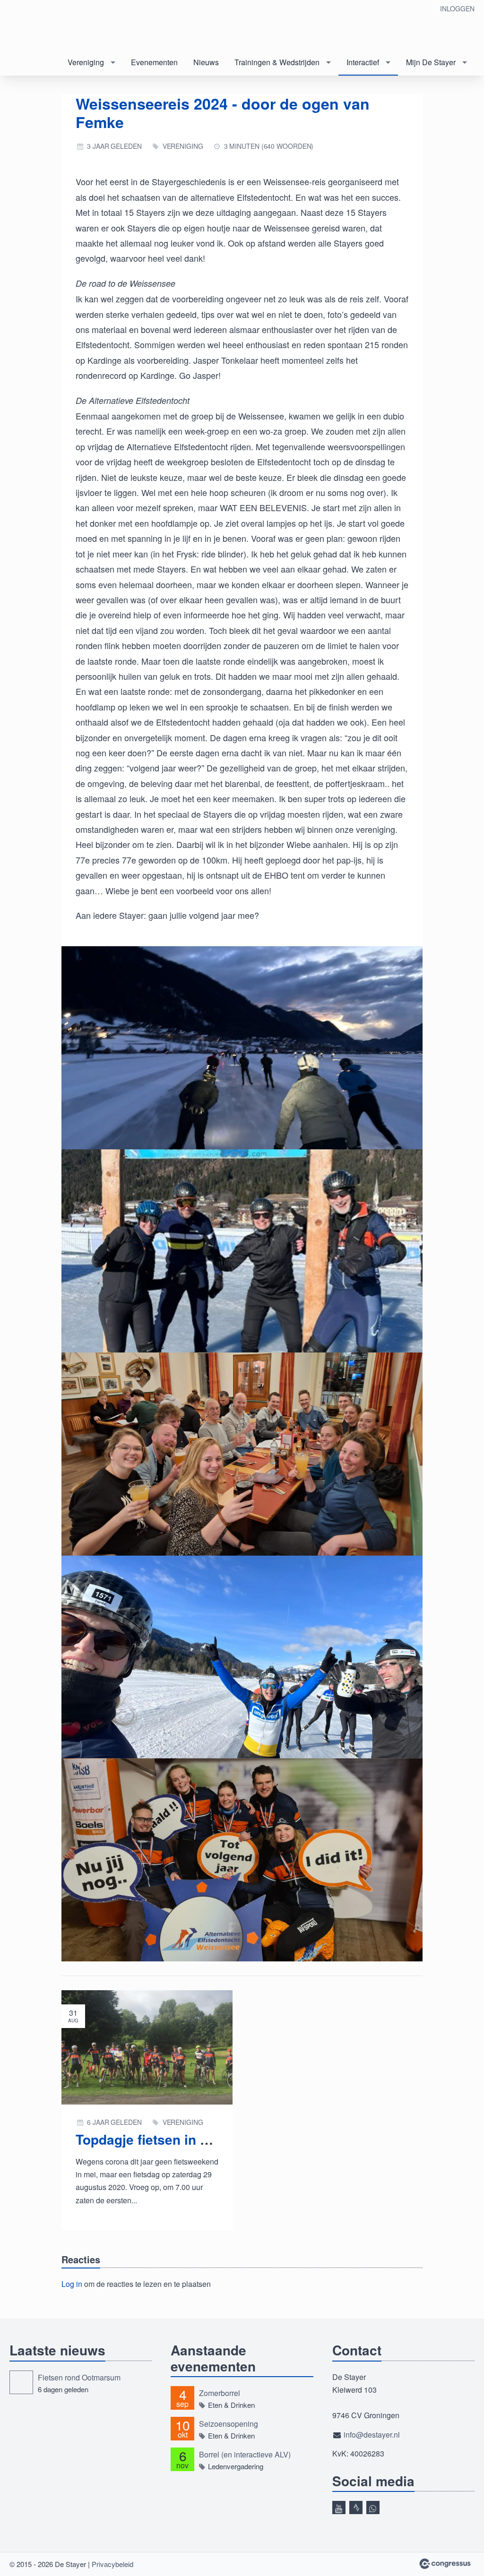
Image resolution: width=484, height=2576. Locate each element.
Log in (72, 2284)
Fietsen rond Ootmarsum (79, 2377)
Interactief (363, 62)
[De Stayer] (47, 26)
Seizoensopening (229, 2424)
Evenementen (154, 62)
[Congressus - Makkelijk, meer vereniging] (445, 2564)
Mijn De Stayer (431, 62)
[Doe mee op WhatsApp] (373, 2508)
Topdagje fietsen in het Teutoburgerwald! (205, 2139)
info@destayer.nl (372, 2435)
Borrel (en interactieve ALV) (245, 2454)
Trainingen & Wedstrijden (277, 62)
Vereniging (86, 62)
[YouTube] (339, 2508)
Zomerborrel (220, 2393)
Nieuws (206, 62)
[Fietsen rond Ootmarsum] (21, 2382)
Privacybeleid (112, 2564)
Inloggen (457, 9)
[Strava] (356, 2508)
